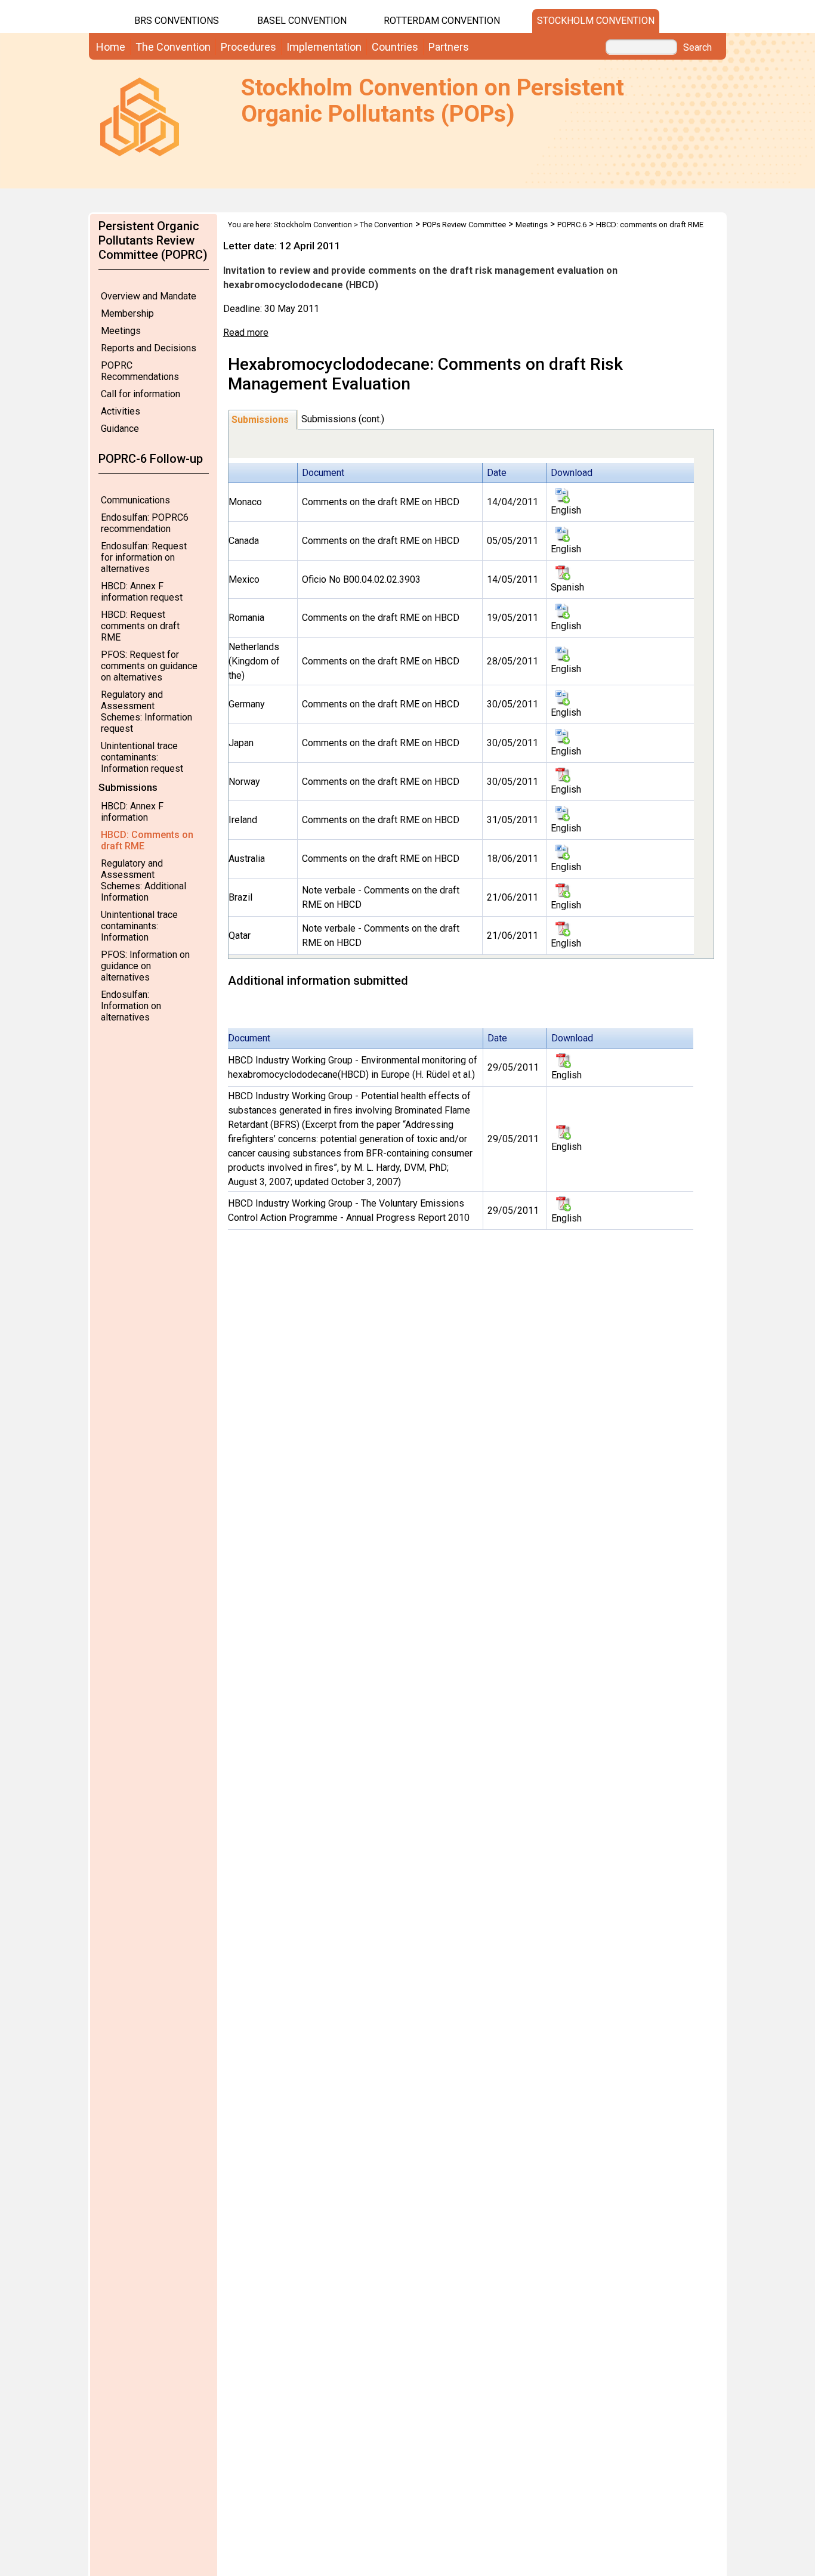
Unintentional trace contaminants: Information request (142, 757)
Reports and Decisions (149, 348)
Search (697, 48)
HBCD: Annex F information (132, 812)
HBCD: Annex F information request (142, 592)
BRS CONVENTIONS (177, 21)
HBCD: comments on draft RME (650, 225)
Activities (121, 411)
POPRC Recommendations (140, 371)
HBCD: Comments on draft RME (147, 840)
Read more (246, 333)
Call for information (141, 394)
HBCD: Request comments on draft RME (140, 626)
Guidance (120, 429)
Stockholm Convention (596, 21)
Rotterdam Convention (442, 21)
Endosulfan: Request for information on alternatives (144, 557)
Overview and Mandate (149, 296)
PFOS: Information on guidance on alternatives (145, 966)
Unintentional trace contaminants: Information (139, 926)
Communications (135, 500)
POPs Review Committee (464, 225)
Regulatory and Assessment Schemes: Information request (146, 712)
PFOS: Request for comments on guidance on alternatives (149, 666)
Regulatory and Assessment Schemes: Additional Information (143, 880)
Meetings (121, 331)
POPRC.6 (572, 225)
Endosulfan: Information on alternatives (131, 1006)
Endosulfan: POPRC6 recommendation (145, 523)
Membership (127, 313)
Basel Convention (302, 21)
